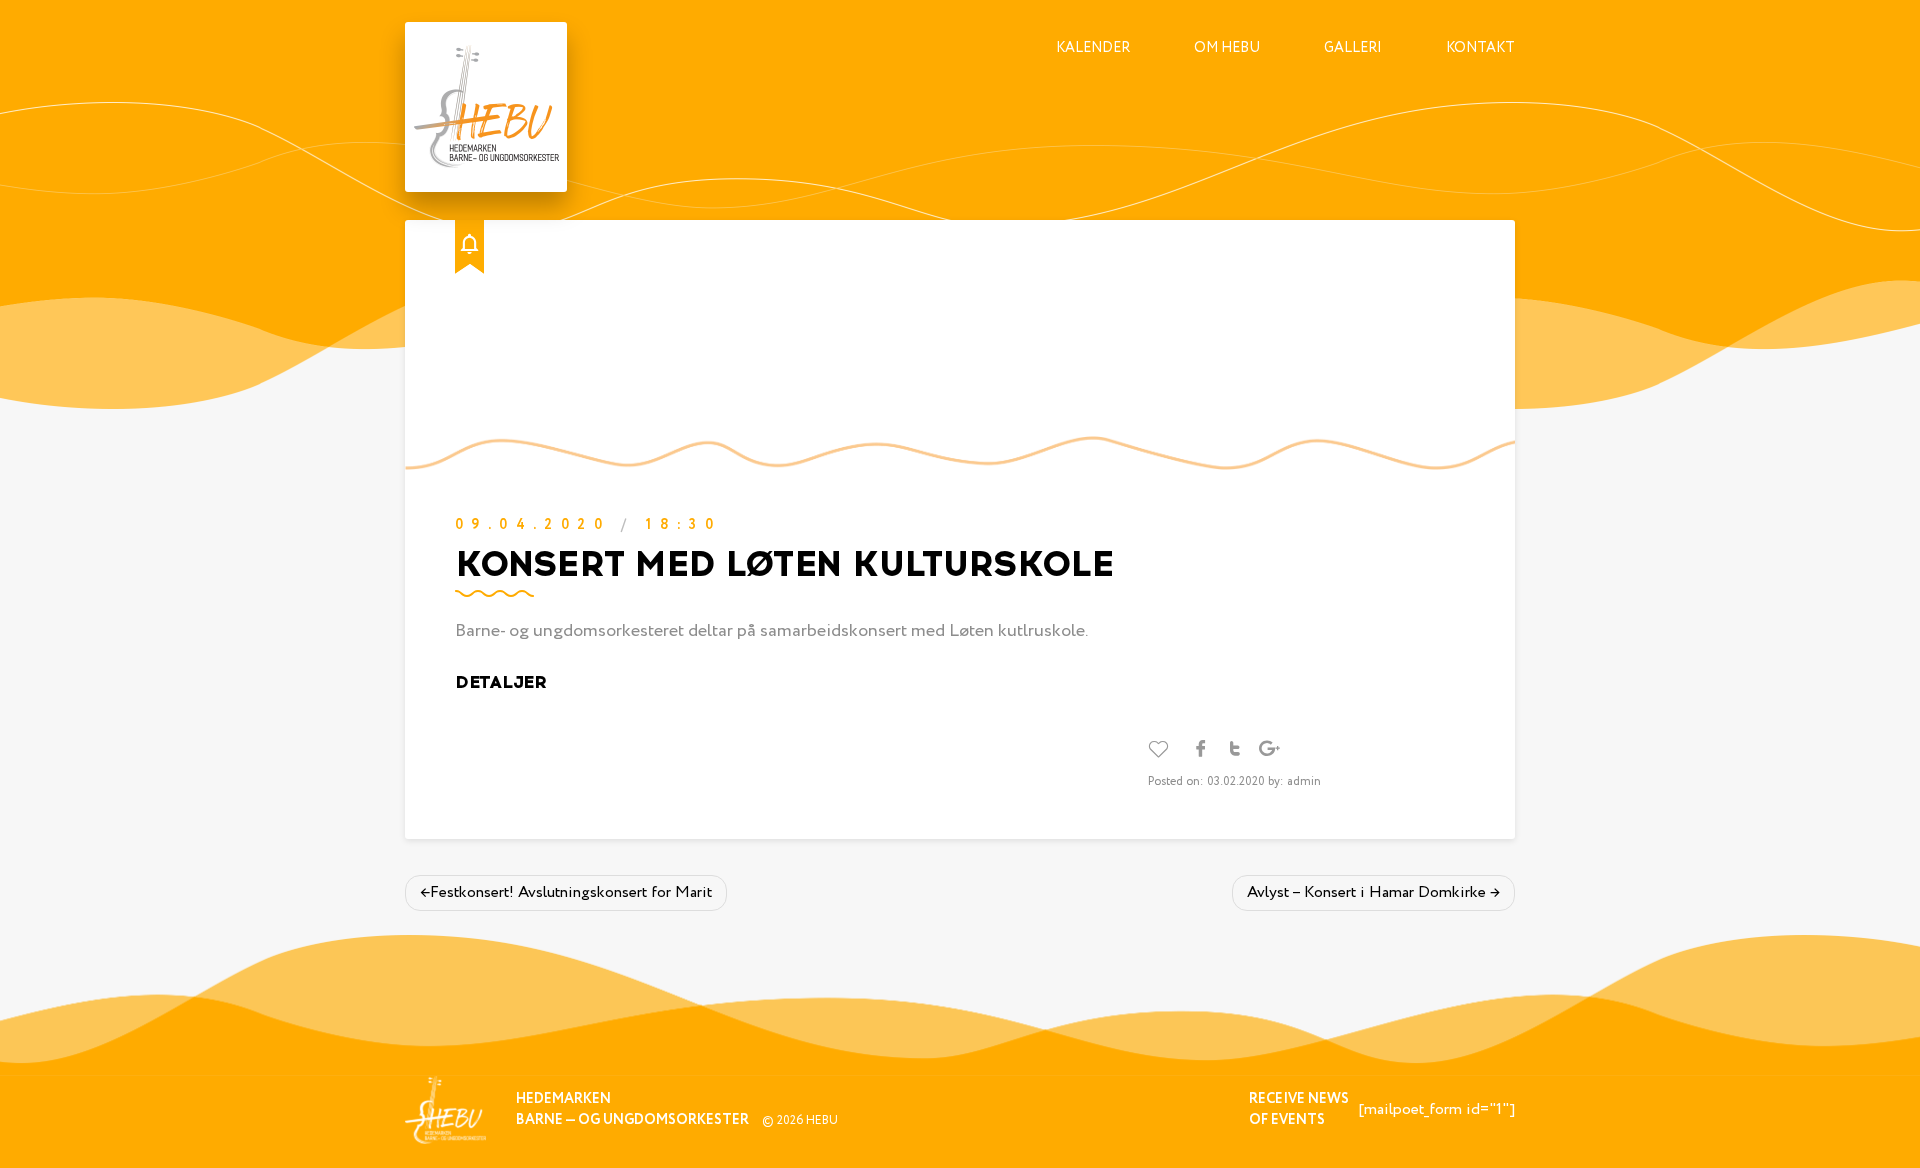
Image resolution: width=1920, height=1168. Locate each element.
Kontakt (1480, 48)
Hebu (822, 1120)
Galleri (1353, 48)
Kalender (1093, 48)
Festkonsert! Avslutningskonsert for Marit (571, 892)
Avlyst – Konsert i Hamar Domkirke (1366, 892)
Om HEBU (1227, 48)
